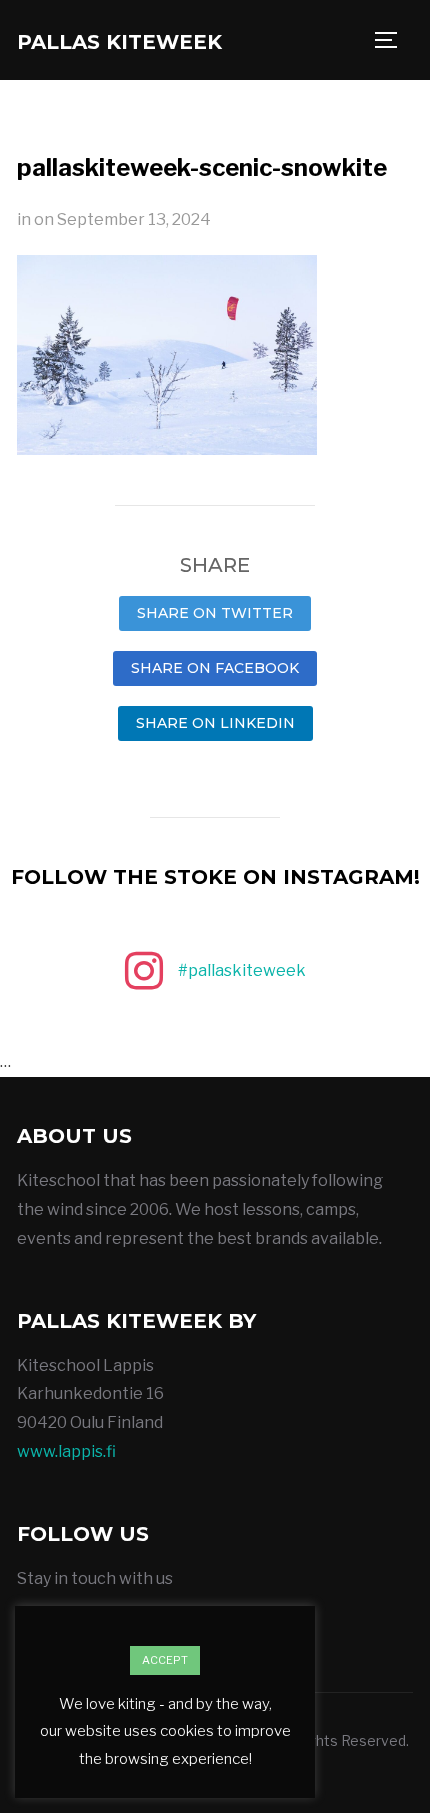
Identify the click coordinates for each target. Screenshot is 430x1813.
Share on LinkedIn (215, 723)
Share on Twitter (215, 613)
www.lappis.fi (66, 1451)
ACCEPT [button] (165, 1660)
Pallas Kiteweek (119, 42)
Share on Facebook (215, 668)
